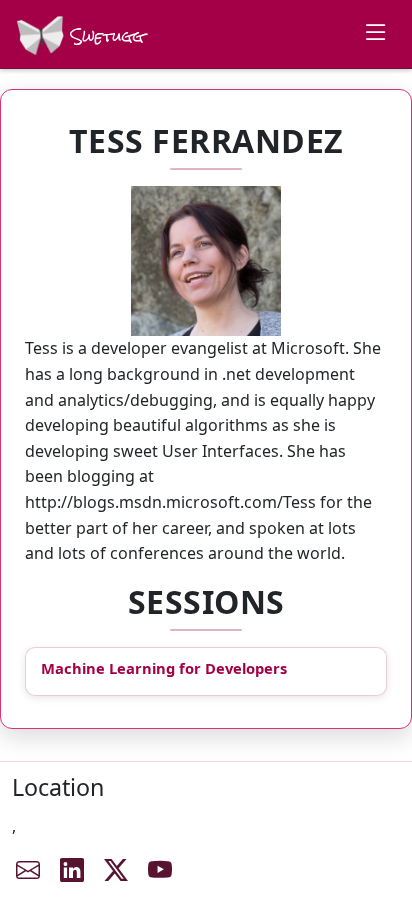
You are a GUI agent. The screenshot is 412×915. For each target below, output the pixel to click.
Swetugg (104, 36)
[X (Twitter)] (116, 870)
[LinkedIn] (72, 870)
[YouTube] (160, 870)
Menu (376, 32)
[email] (28, 870)
